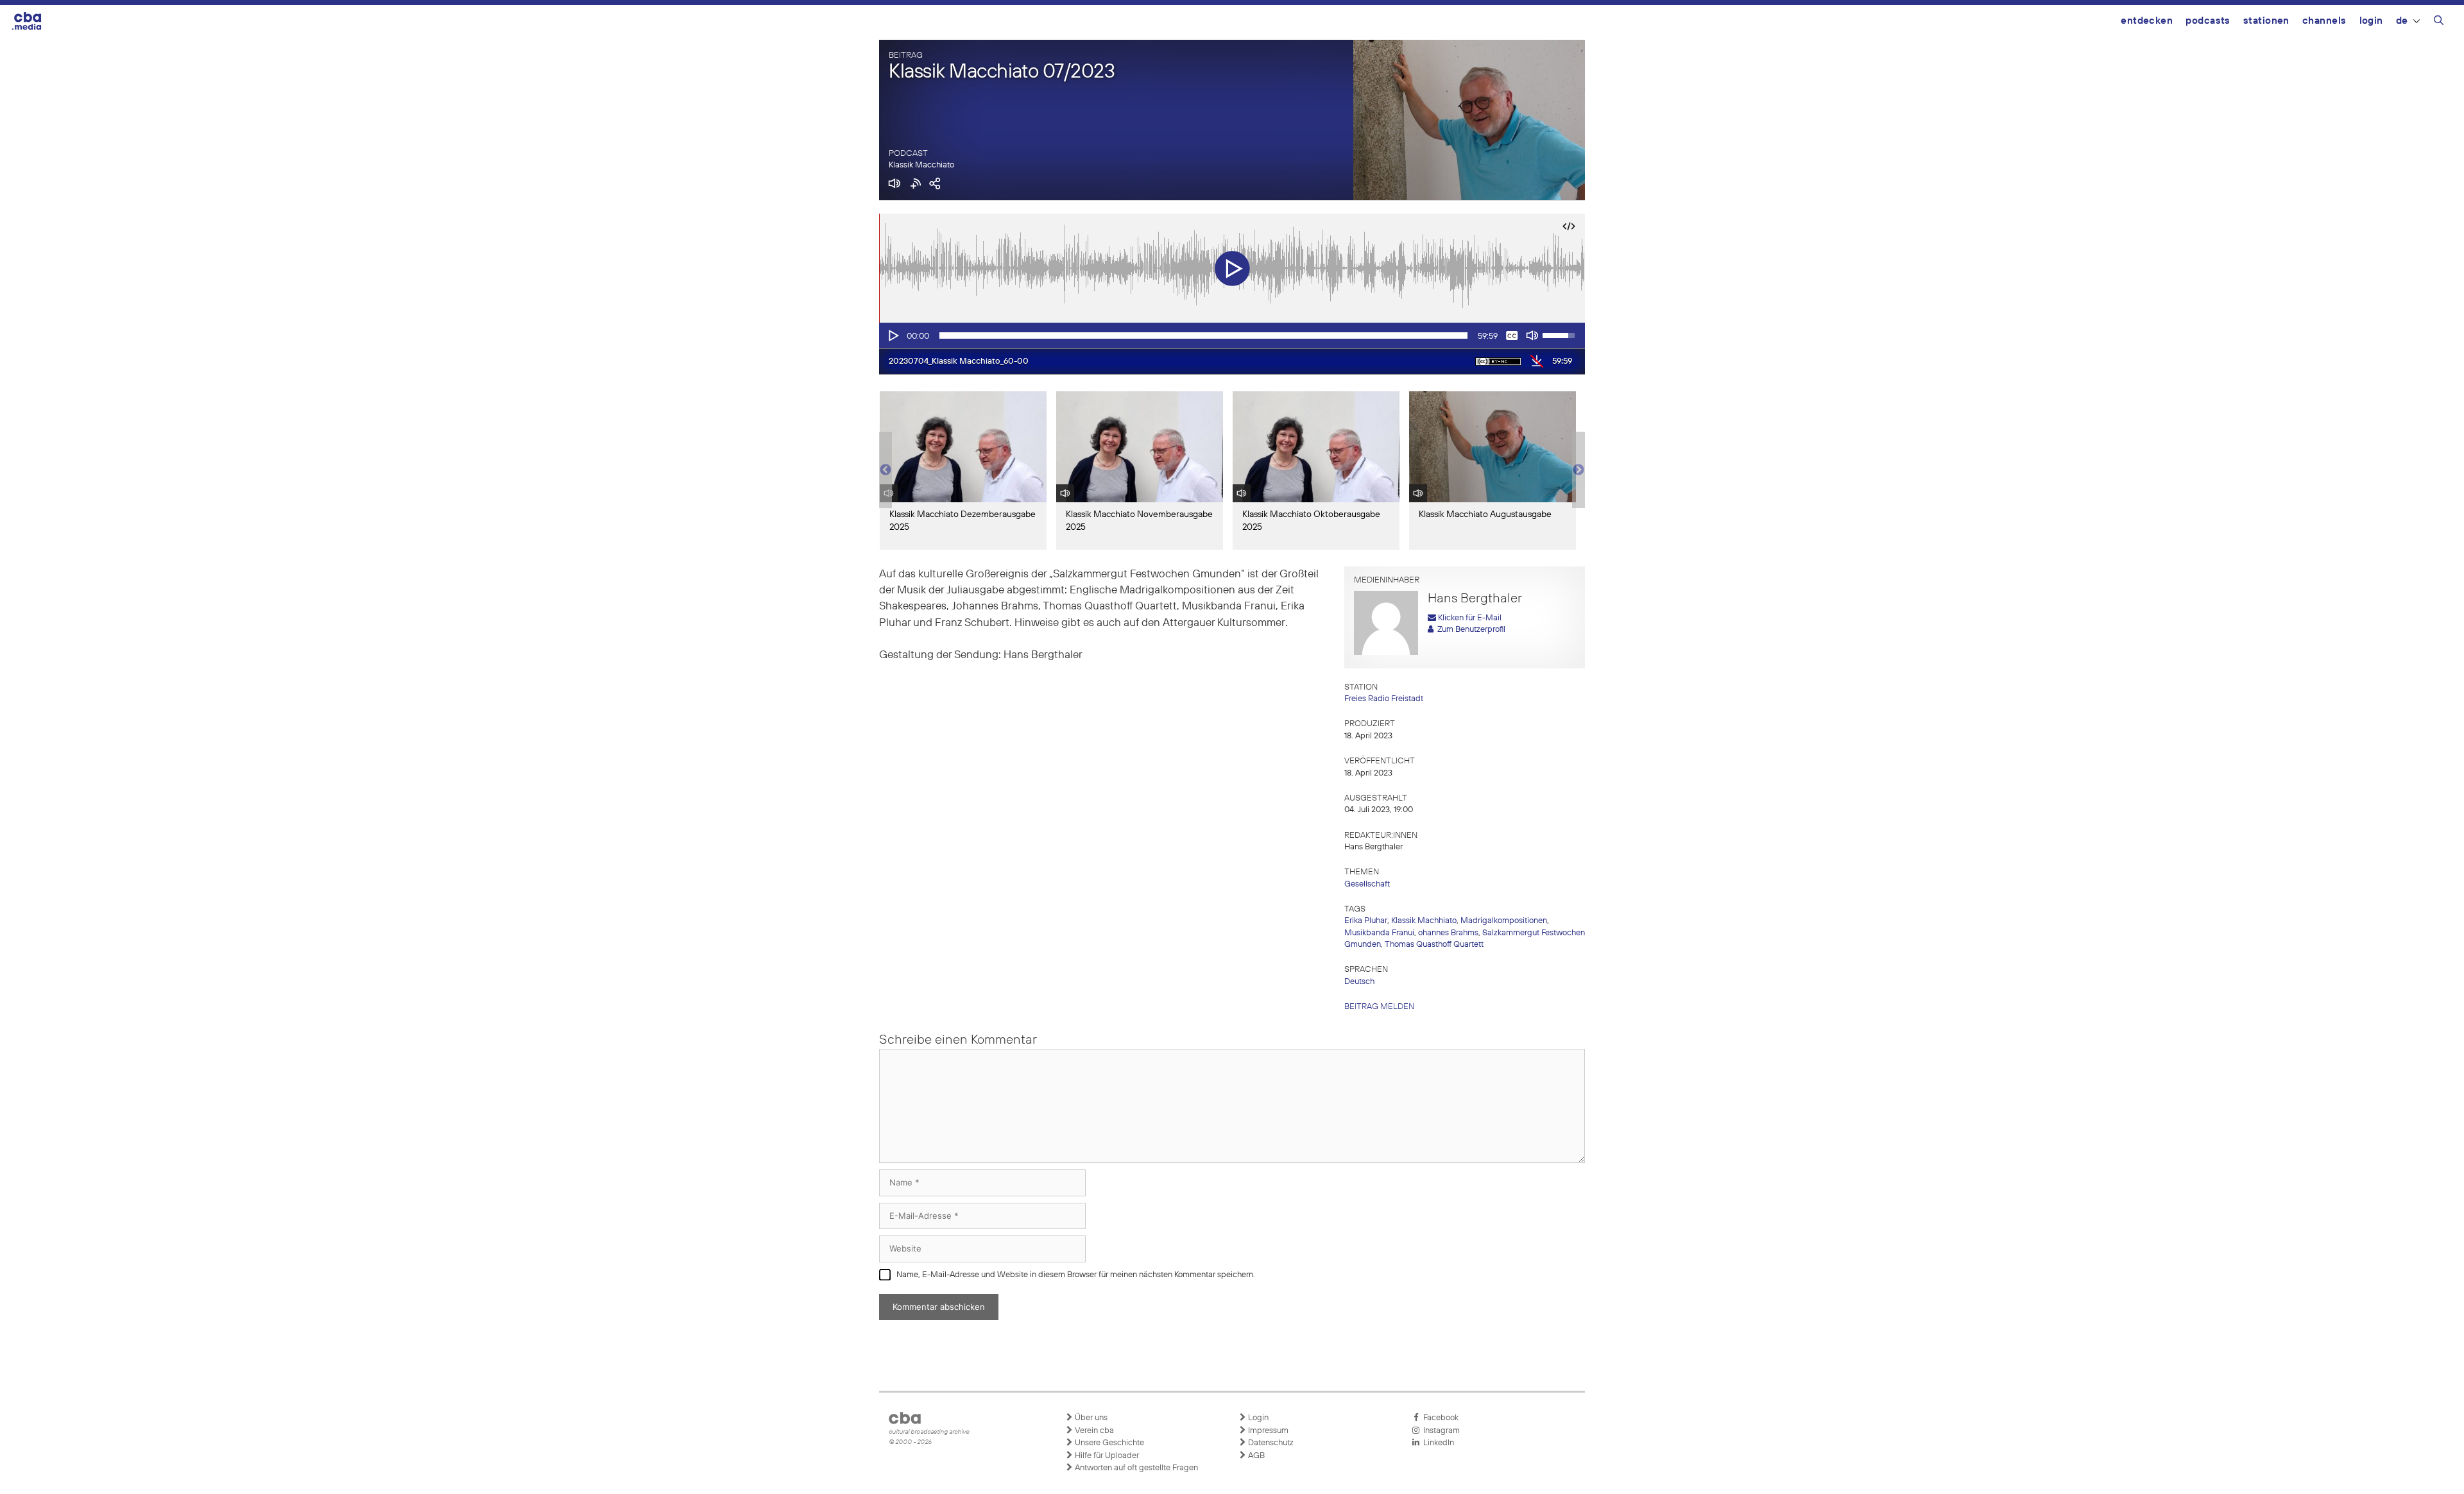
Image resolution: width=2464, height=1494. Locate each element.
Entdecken (2147, 21)
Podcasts (2208, 21)
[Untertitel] (1512, 335)
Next (1579, 470)
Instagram (1440, 1431)
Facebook (1439, 1418)
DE (2402, 21)
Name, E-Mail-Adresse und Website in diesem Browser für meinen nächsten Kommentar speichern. (1076, 1275)
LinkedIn (1437, 1443)
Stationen (2266, 21)
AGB (1255, 1456)
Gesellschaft (1367, 884)
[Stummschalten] (1532, 335)
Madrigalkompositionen (1504, 921)
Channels (2324, 21)
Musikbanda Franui (1379, 933)
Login (2371, 21)
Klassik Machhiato (1424, 921)
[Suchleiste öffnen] (2439, 22)
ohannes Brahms (1448, 933)
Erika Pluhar (1366, 921)
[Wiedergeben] (893, 335)
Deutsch (1359, 982)
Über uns (1090, 1418)
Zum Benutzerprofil (1469, 630)
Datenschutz (1270, 1443)
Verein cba (1093, 1431)
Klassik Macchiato (921, 165)
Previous (886, 470)
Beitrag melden (1379, 1007)
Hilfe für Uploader (1106, 1456)
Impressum (1267, 1431)
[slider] (1203, 335)
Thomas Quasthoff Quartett (1434, 945)
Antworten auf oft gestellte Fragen (1135, 1468)
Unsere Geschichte (1108, 1443)
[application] (1232, 335)
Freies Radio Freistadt (1384, 699)
